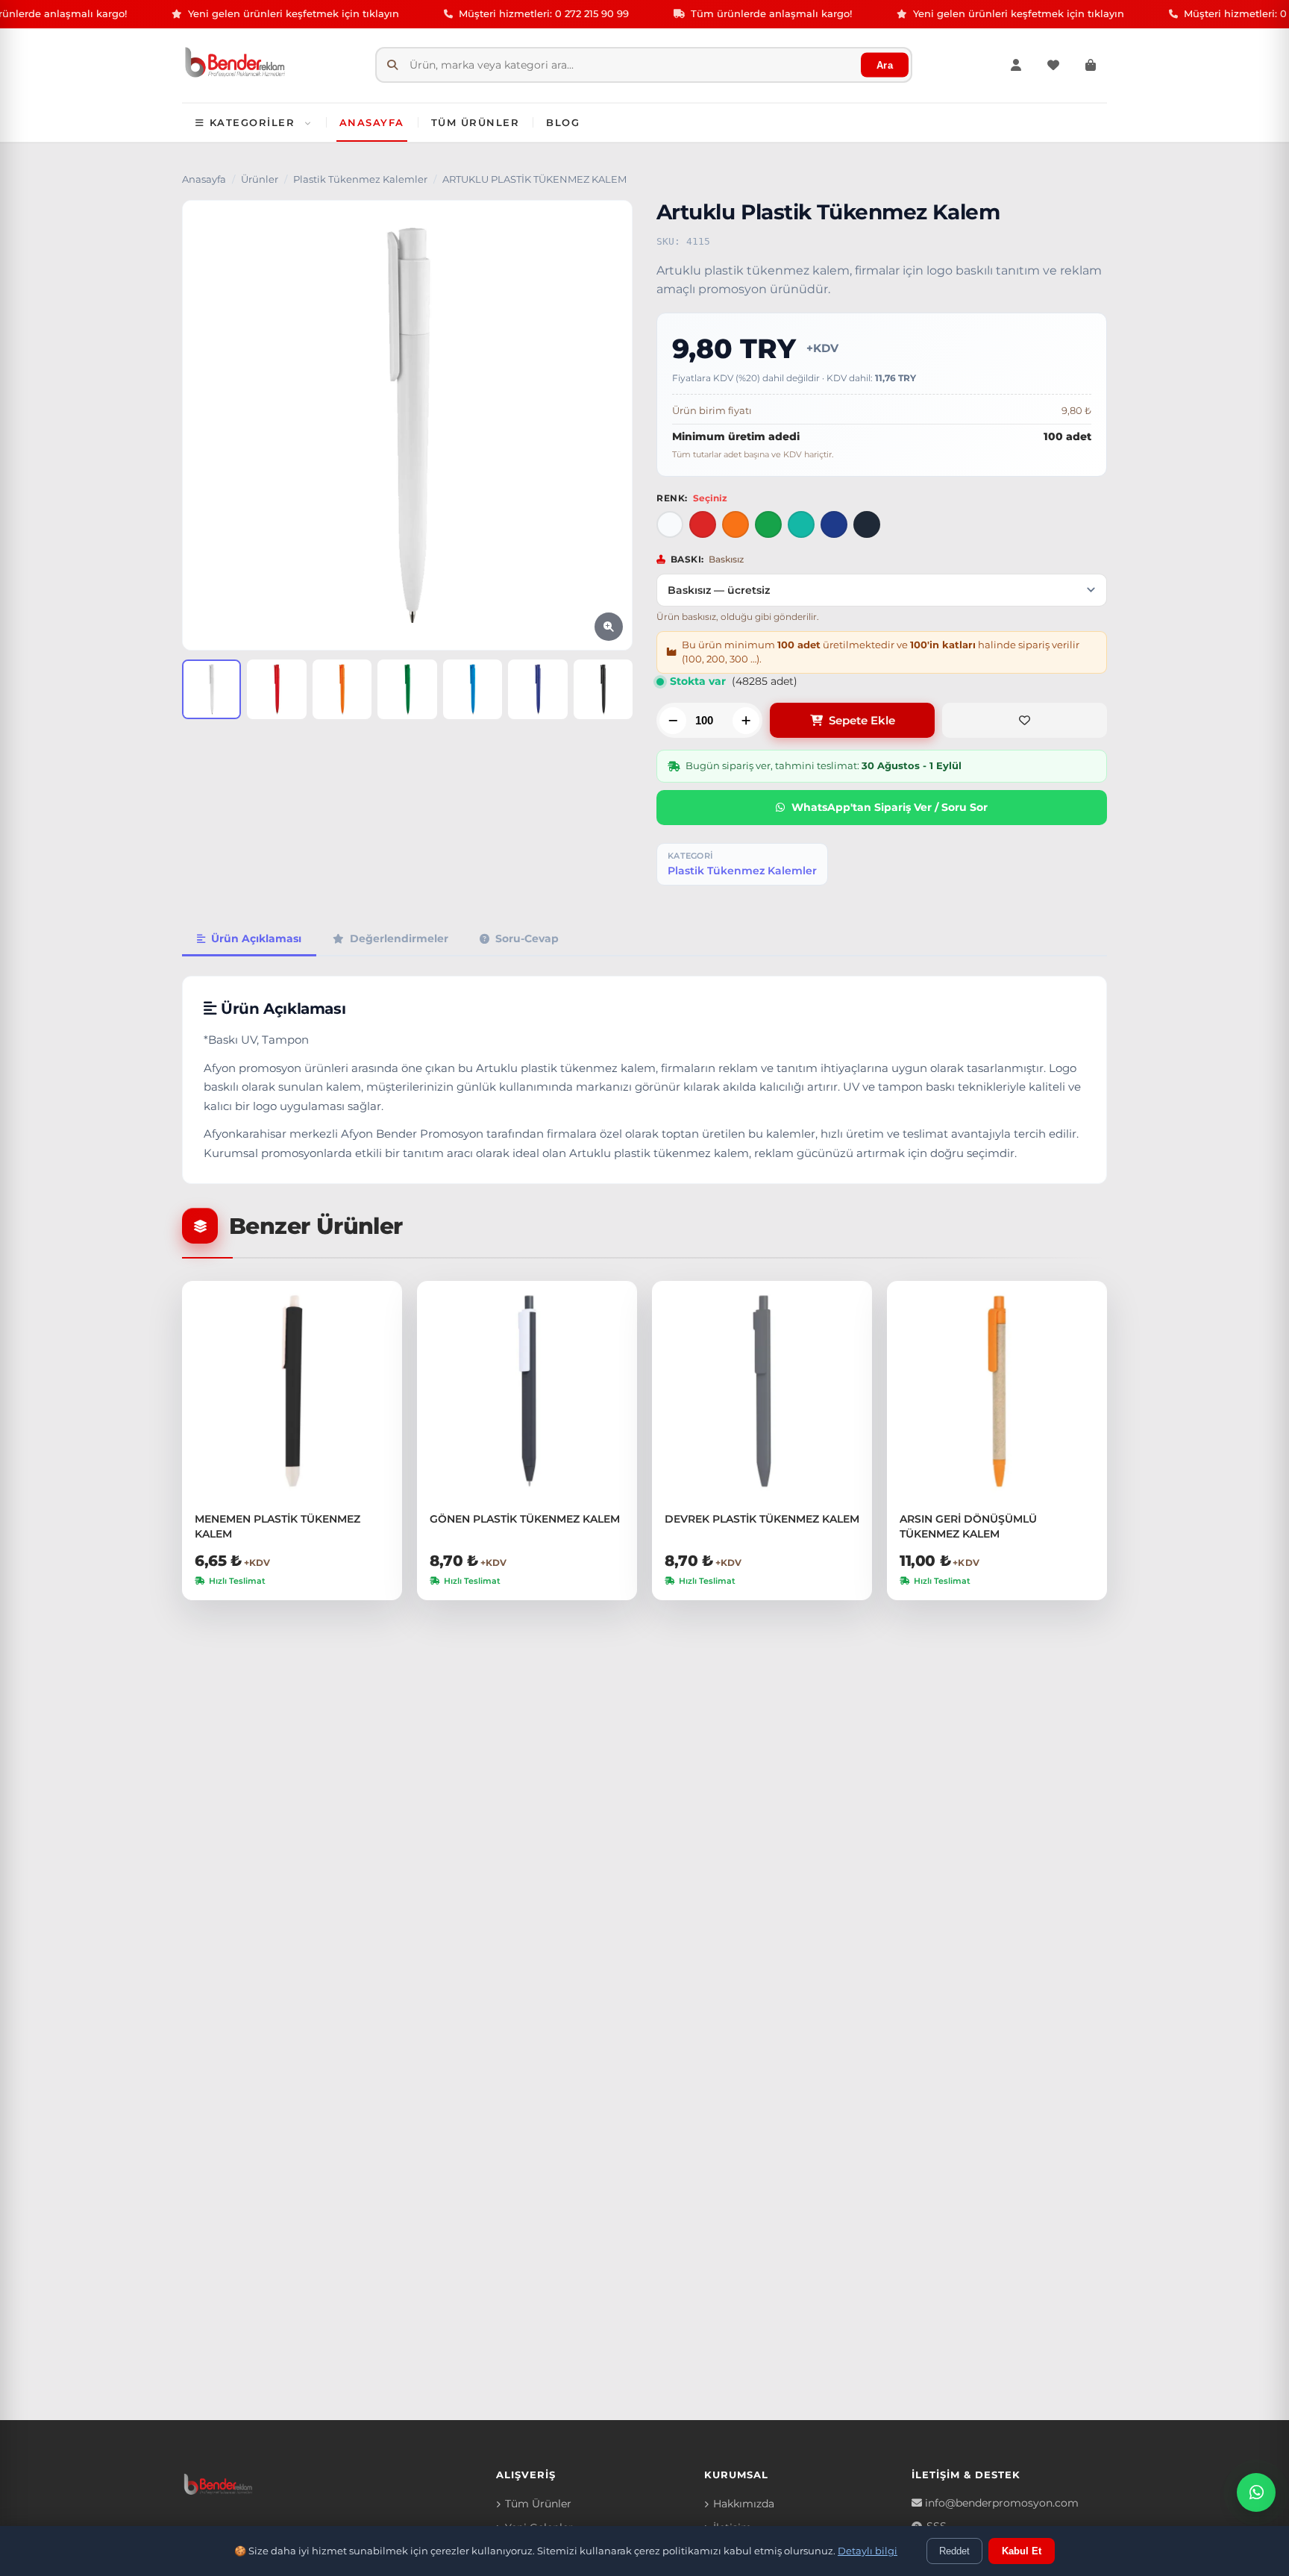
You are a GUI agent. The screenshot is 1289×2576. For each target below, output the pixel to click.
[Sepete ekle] (386, 1334)
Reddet (954, 2551)
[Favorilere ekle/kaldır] (1025, 720)
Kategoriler (253, 122)
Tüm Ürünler (476, 122)
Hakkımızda (744, 2504)
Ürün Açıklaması (256, 938)
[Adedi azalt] (673, 721)
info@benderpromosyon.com (1002, 2503)
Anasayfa (372, 122)
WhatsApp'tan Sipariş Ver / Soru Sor (890, 807)
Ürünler (260, 179)
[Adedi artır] (746, 721)
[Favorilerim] (1053, 65)
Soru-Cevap (527, 938)
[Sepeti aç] (1091, 65)
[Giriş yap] (1016, 65)
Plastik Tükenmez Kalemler (360, 179)
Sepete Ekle (862, 720)
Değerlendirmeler (399, 938)
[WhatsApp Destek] (1256, 2492)
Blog (563, 122)
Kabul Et (1022, 2551)
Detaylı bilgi (868, 2551)
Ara (885, 65)
